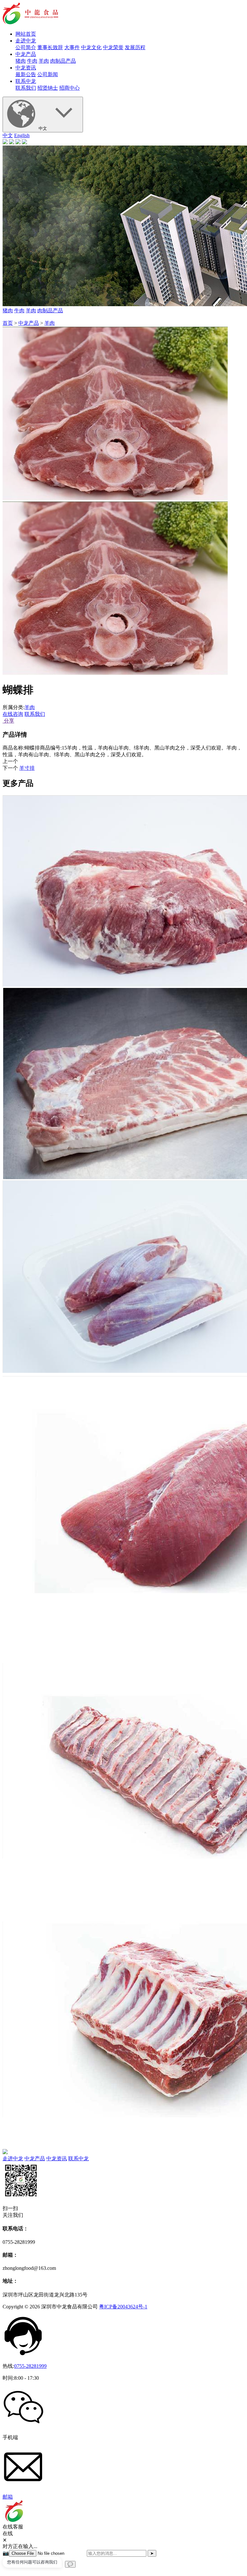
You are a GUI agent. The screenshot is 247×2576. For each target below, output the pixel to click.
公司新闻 (48, 74)
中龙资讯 (26, 68)
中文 (43, 128)
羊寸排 (27, 768)
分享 (8, 721)
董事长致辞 (50, 47)
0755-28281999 (30, 2366)
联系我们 (26, 88)
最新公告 (26, 74)
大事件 (72, 47)
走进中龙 (26, 41)
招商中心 (69, 88)
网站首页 (26, 34)
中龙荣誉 (113, 47)
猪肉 (21, 61)
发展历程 (135, 47)
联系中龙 (26, 81)
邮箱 (8, 2497)
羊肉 (44, 61)
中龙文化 (91, 47)
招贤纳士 (48, 88)
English (22, 135)
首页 (8, 323)
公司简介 (26, 47)
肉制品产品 (63, 61)
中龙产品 (26, 54)
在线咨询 (13, 714)
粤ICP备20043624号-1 (123, 2307)
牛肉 (32, 61)
